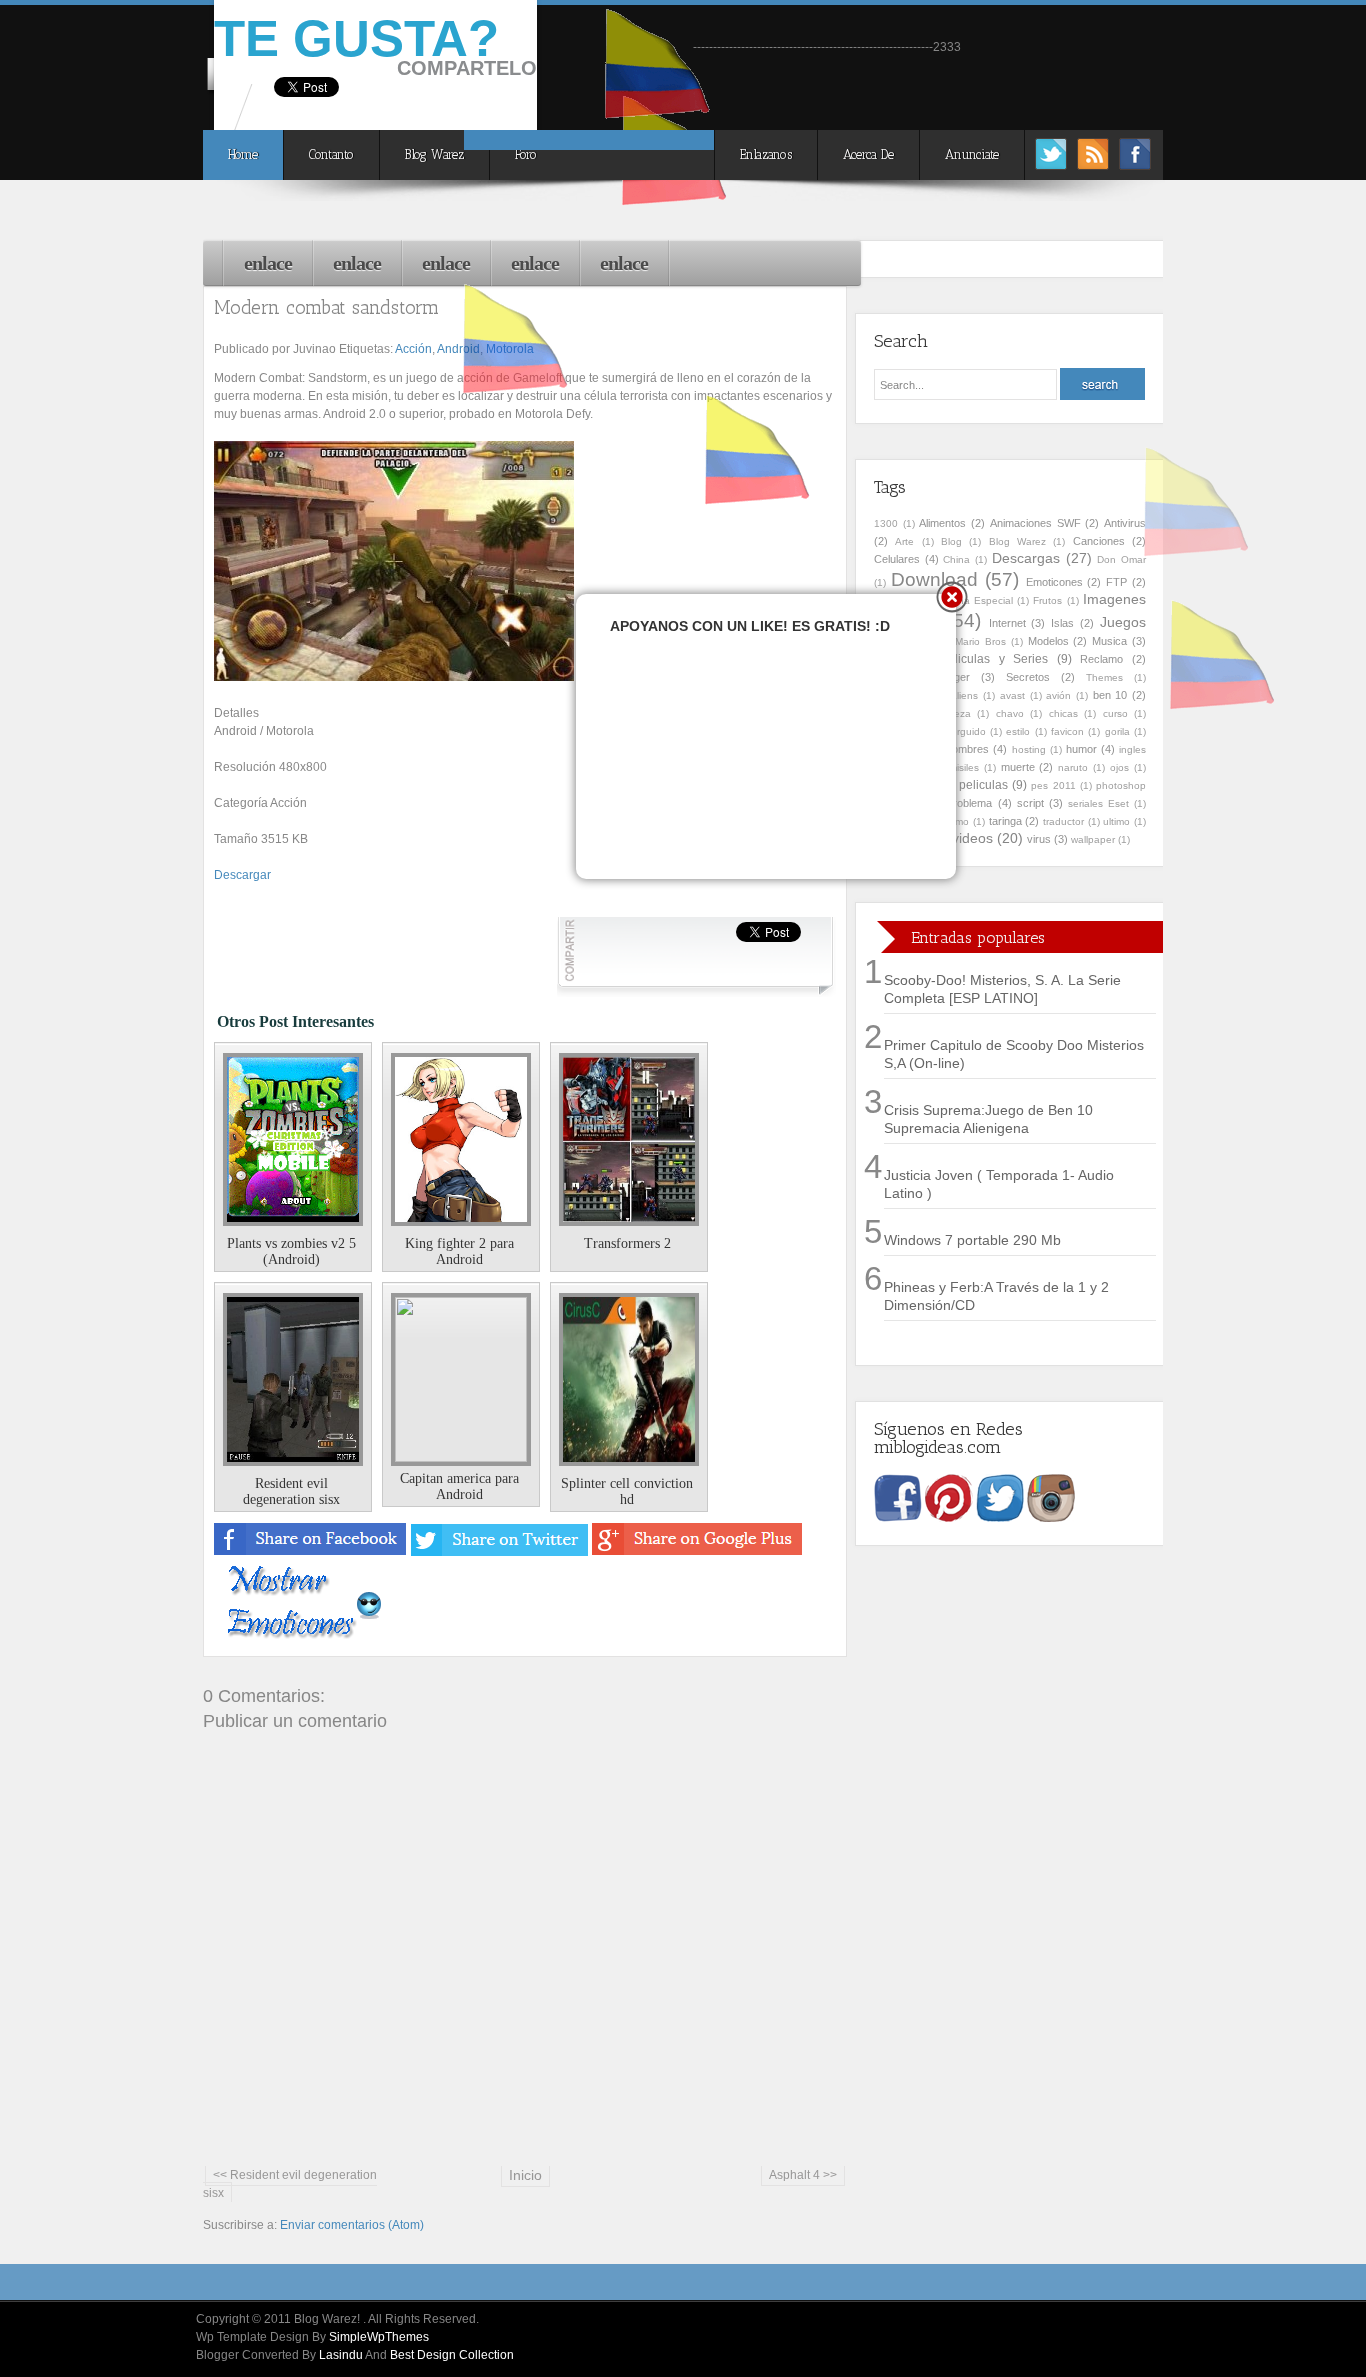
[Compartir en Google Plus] (697, 1552)
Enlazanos (766, 154)
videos (972, 838)
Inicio (525, 2175)
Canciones (1099, 541)
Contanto (331, 154)
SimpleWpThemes (379, 2337)
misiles (964, 767)
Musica (1109, 641)
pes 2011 (1053, 785)
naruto (1073, 767)
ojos (1119, 767)
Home (243, 154)
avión (1058, 695)
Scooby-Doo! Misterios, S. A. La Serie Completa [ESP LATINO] (1002, 989)
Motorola (510, 349)
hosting (1029, 749)
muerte (1018, 767)
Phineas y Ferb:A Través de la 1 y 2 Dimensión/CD (996, 1296)
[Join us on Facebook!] (1135, 164)
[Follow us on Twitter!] (1051, 164)
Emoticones (1054, 582)
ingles (1132, 749)
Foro (526, 154)
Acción (413, 349)
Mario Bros (980, 641)
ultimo (1116, 821)
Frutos (1047, 600)
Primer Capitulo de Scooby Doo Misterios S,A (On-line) (1014, 1054)
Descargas (1026, 558)
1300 (886, 523)
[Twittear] (500, 1552)
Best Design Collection (452, 2355)
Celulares (897, 559)
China (956, 559)
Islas (1062, 623)
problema (969, 803)
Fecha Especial (977, 600)
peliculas (983, 785)
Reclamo (1101, 659)
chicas (1063, 713)
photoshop (1121, 785)
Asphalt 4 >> (803, 2175)
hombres (967, 749)
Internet (1007, 623)
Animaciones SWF (1035, 523)
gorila (1117, 731)
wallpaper (1093, 839)
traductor (1063, 821)
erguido (968, 731)
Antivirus (1125, 523)
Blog (951, 541)
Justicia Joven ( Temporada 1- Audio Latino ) (999, 1184)
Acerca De (868, 154)
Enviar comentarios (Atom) (352, 2225)
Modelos (1048, 641)
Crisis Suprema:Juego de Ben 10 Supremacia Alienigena (988, 1119)
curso (1115, 713)
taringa (1005, 821)
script (1030, 803)
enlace (268, 263)
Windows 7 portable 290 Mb (972, 1240)
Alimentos (942, 523)
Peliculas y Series (994, 659)
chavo (1010, 713)
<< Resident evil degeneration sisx (290, 2184)
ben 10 (1110, 695)
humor (1081, 749)
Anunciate (972, 154)
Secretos (1028, 677)
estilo (1018, 731)
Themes (1104, 677)
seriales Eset (1098, 803)
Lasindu (341, 2355)
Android (458, 349)
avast (1012, 695)
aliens (964, 695)
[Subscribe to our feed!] (1093, 164)
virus (1039, 839)
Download (934, 579)
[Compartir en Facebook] (311, 1552)
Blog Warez (434, 154)
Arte (904, 541)
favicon (1067, 731)
